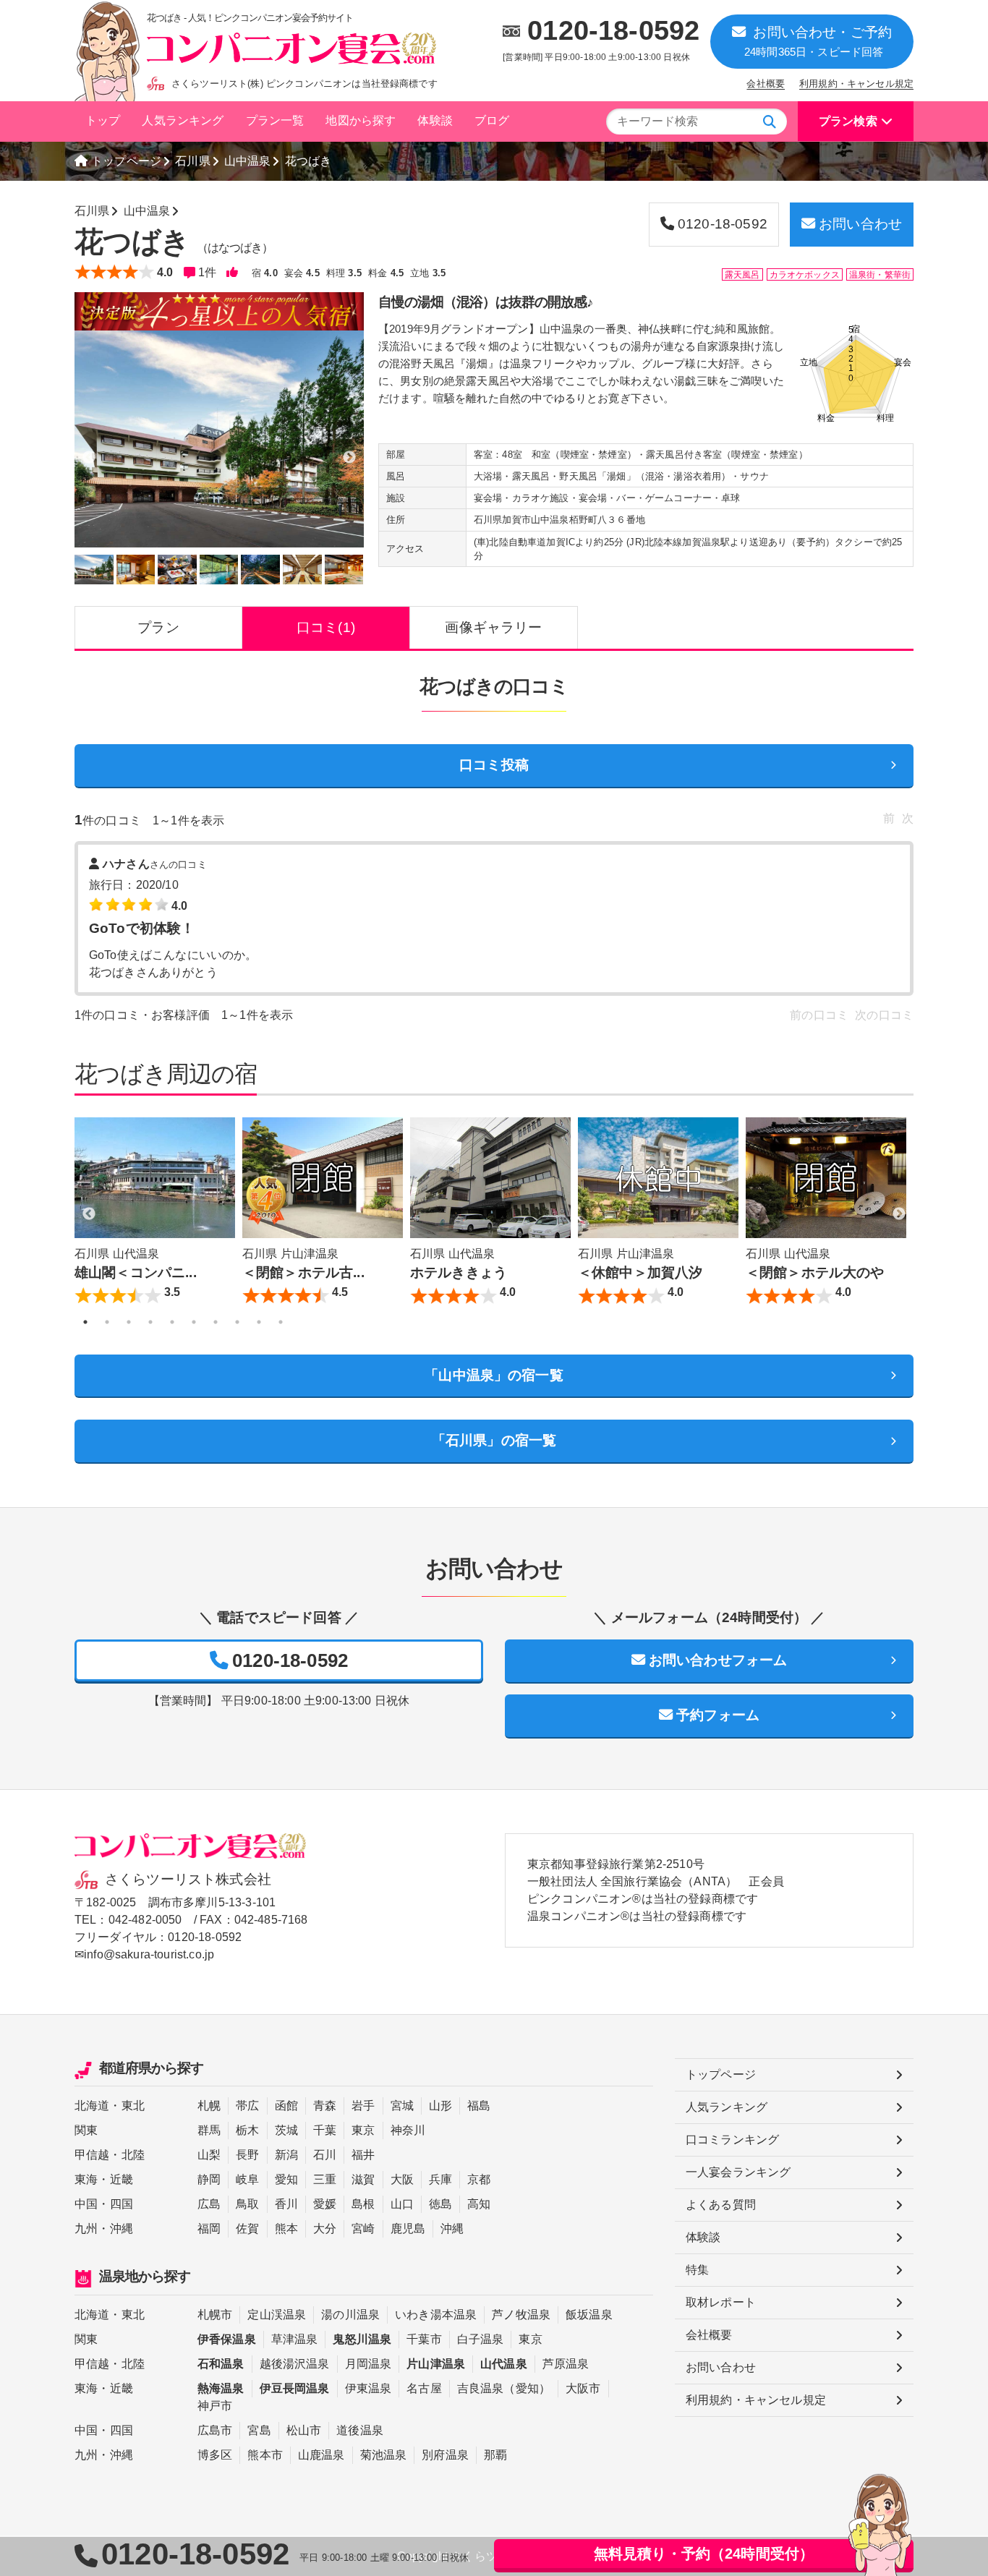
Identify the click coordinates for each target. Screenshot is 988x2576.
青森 (325, 2106)
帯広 (247, 2106)
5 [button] (172, 1322)
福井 (363, 2155)
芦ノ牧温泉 (521, 2315)
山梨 (209, 2155)
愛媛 (325, 2204)
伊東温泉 (369, 2388)
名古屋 (424, 2388)
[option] (219, 439)
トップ (103, 120)
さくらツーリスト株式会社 (188, 1879)
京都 (479, 2179)
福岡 (209, 2229)
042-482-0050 (145, 1920)
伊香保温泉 (227, 2339)
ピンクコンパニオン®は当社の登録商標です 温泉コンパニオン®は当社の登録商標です (643, 1907)
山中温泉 (248, 161)
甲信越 (92, 2155)
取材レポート (721, 2302)
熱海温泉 (221, 2388)
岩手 (363, 2106)
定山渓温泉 (277, 2315)
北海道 (92, 2106)
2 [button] (107, 1322)
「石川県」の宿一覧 (494, 1440)
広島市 (215, 2430)
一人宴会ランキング (738, 2172)
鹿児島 (408, 2229)
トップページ (126, 161)
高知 (479, 2204)
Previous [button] (89, 1214)
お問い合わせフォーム (718, 1660)
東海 (86, 2179)
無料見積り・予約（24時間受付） (704, 2554)
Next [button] (899, 1214)
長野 (247, 2155)
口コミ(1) (326, 627)
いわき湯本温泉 (436, 2315)
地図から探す (361, 120)
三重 (325, 2179)
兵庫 (440, 2179)
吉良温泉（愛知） (504, 2388)
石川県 (192, 161)
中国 (86, 2204)
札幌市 (215, 2315)
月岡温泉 (369, 2364)
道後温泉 (360, 2430)
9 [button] (259, 1322)
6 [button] (194, 1322)
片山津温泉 (436, 2364)
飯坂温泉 (589, 2315)
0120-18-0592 (613, 30)
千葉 (325, 2130)
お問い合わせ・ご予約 (818, 41)
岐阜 (247, 2179)
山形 (440, 2106)
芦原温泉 (566, 2364)
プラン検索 (848, 121)
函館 (286, 2106)
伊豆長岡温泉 (295, 2388)
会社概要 (766, 84)
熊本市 (265, 2455)
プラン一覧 (275, 120)
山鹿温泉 (321, 2455)
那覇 (495, 2455)
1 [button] (85, 1322)
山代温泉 (504, 2364)
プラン (158, 627)
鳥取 (247, 2204)
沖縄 (122, 2229)
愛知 (286, 2179)
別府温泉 (445, 2455)
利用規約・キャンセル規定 (856, 84)
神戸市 (215, 2406)
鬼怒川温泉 (362, 2339)
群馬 (209, 2130)
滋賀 (363, 2179)
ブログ (492, 120)
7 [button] (216, 1322)
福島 (479, 2106)
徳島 (440, 2204)
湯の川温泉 (350, 2315)
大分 (325, 2229)
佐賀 (247, 2229)
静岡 (209, 2179)
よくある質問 (721, 2205)
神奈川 (408, 2130)
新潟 (286, 2155)
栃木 (247, 2130)
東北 (133, 2106)
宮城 (402, 2106)
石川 (325, 2155)
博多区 (215, 2455)
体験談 (435, 120)
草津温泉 (295, 2339)
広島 (209, 2204)
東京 (363, 2130)
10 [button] (281, 1322)
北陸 (133, 2155)
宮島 (259, 2430)
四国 (122, 2204)
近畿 (122, 2179)
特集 (697, 2270)
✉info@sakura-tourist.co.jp (144, 1954)
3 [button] (129, 1322)
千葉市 (424, 2339)
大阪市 (583, 2388)
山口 (402, 2204)
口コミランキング (732, 2140)
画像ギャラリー (493, 627)
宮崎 (363, 2229)
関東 (86, 2130)
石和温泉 (221, 2364)
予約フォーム (718, 1715)
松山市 (304, 2430)
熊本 (286, 2229)
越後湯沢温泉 (295, 2364)
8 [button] (237, 1322)
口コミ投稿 (494, 765)
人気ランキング (183, 120)
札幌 (209, 2106)
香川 (286, 2204)
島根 (363, 2204)
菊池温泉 (384, 2455)
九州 (86, 2229)
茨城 (286, 2130)
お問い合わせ (860, 224)
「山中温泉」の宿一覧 (494, 1375)
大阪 (402, 2179)
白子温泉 (481, 2339)
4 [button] (150, 1322)
